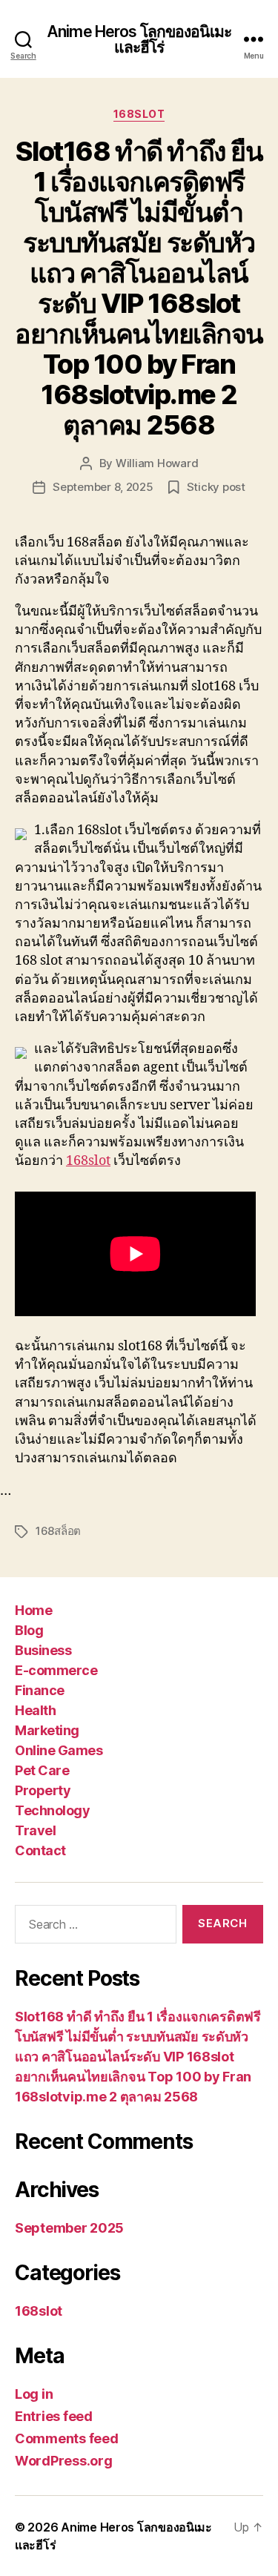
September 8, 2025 (103, 487)
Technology (52, 1810)
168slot (139, 114)
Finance (40, 1690)
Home (33, 1610)
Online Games (59, 1750)
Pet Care (42, 1770)
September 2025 (69, 2228)
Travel (35, 1830)
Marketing (47, 1730)
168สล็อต (58, 1531)
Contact (40, 1850)
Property (43, 1790)
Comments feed (67, 2438)
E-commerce (56, 1670)
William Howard (157, 463)
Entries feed (54, 2416)
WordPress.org (64, 2461)
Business (43, 1650)
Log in (34, 2394)
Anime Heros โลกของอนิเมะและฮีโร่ (139, 39)
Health (35, 1710)
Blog (29, 1630)
